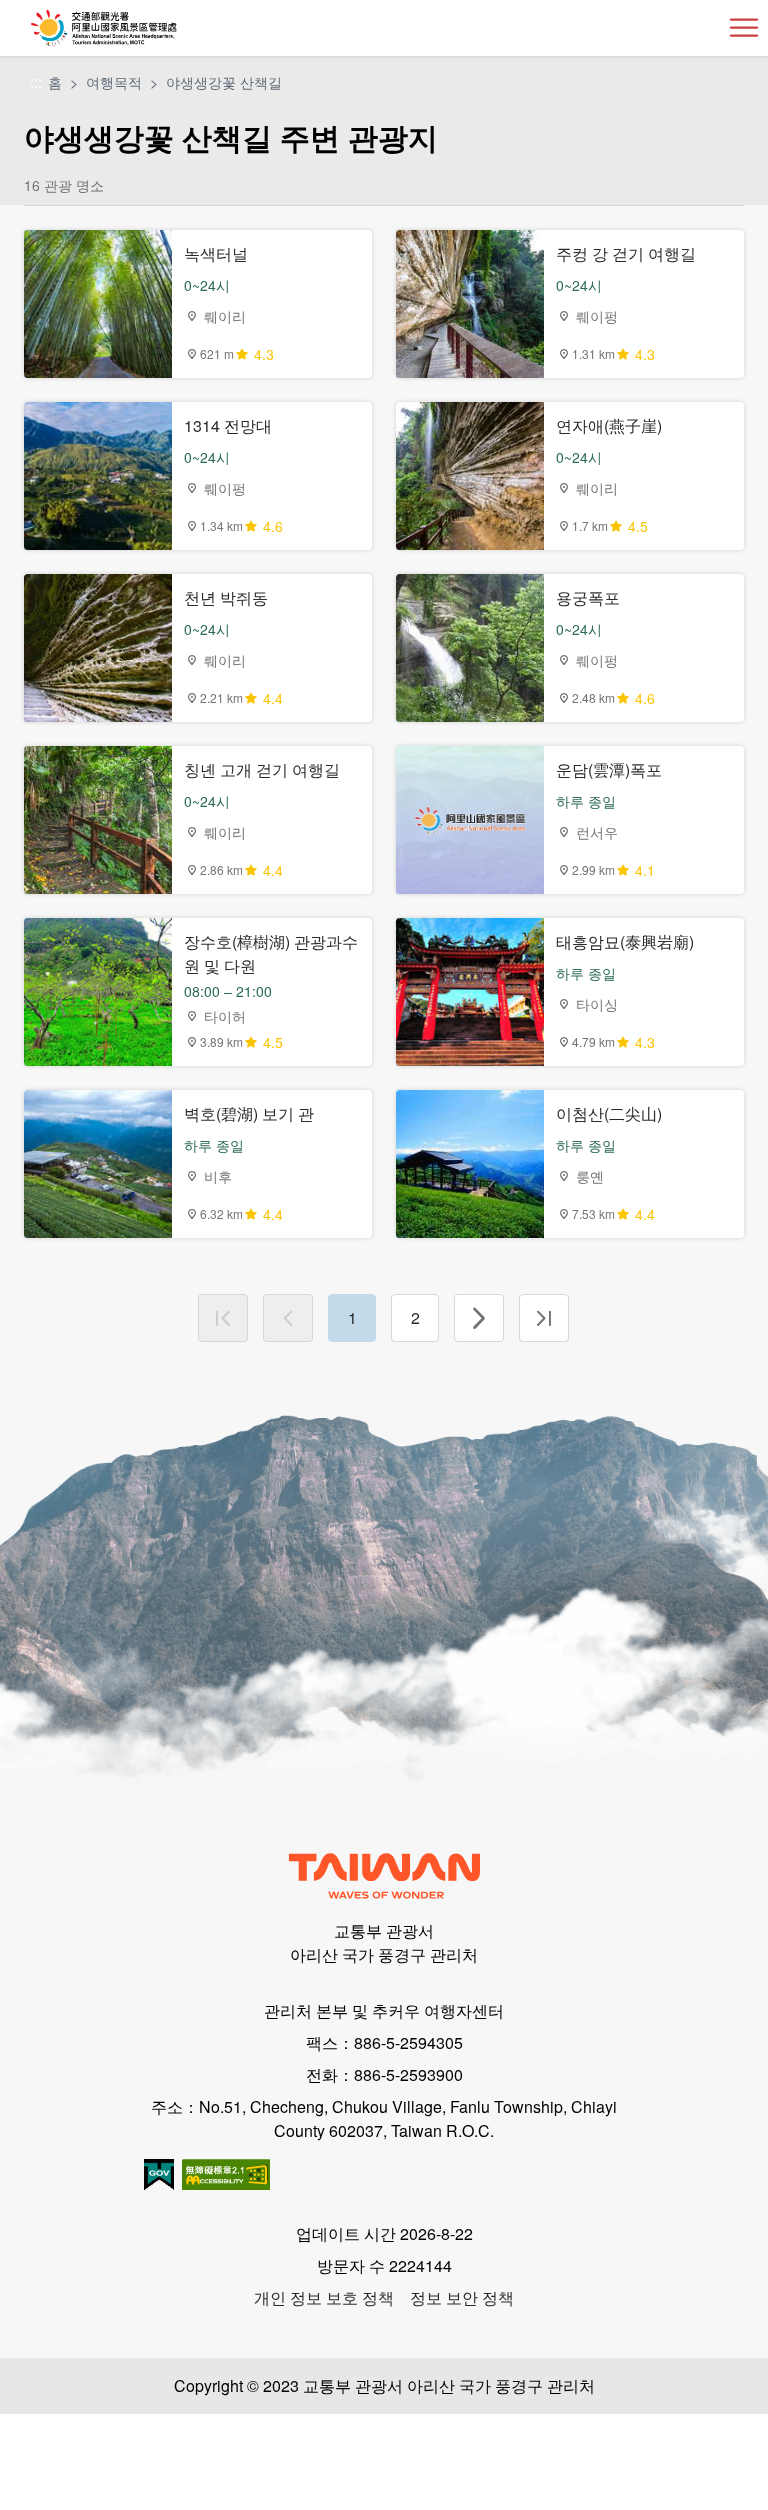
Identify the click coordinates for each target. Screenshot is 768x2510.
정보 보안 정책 (462, 2297)
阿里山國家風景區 (136, 28)
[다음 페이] (479, 1318)
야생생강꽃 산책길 (224, 82)
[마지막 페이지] (544, 1318)
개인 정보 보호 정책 (324, 2297)
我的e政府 (159, 2174)
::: (36, 82)
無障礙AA (226, 2174)
